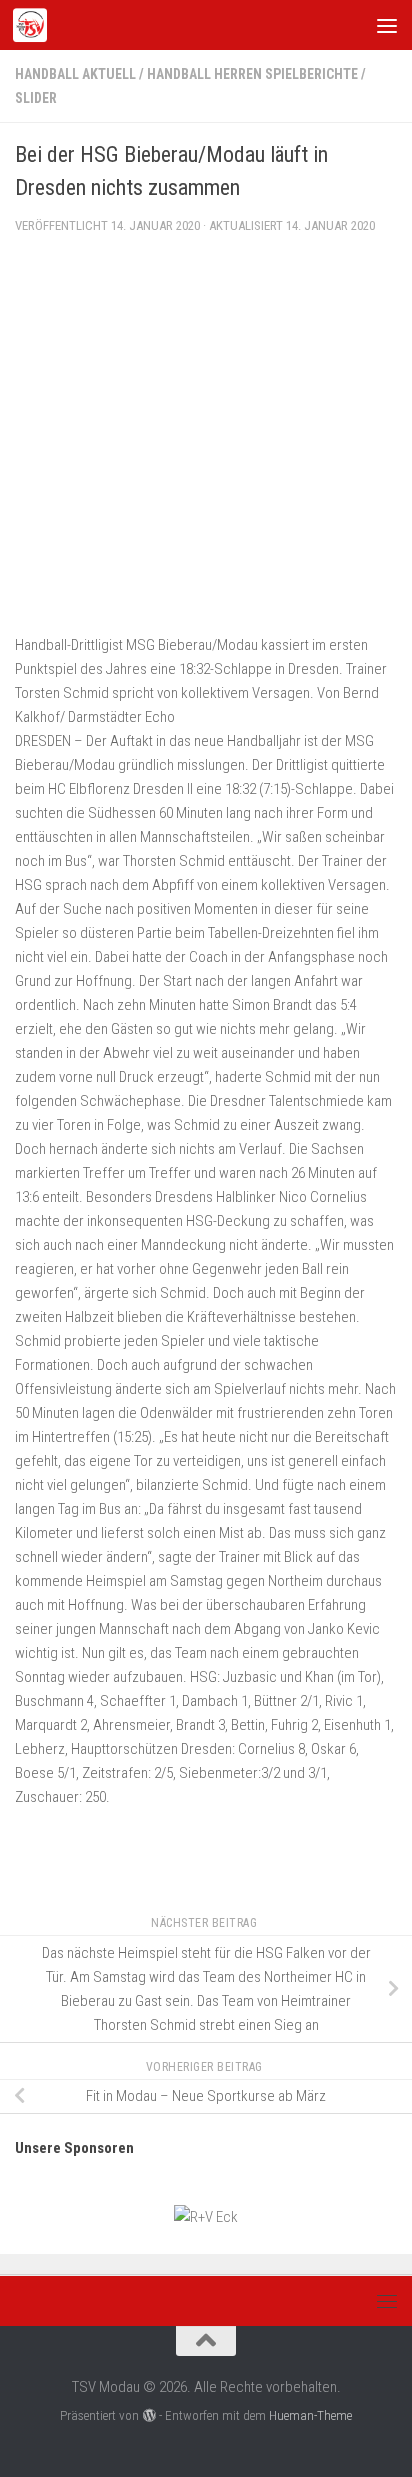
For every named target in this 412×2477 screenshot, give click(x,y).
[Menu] (387, 25)
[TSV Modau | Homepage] (35, 25)
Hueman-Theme (310, 2415)
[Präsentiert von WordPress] (148, 2415)
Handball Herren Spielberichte (252, 74)
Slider (36, 98)
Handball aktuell (75, 74)
